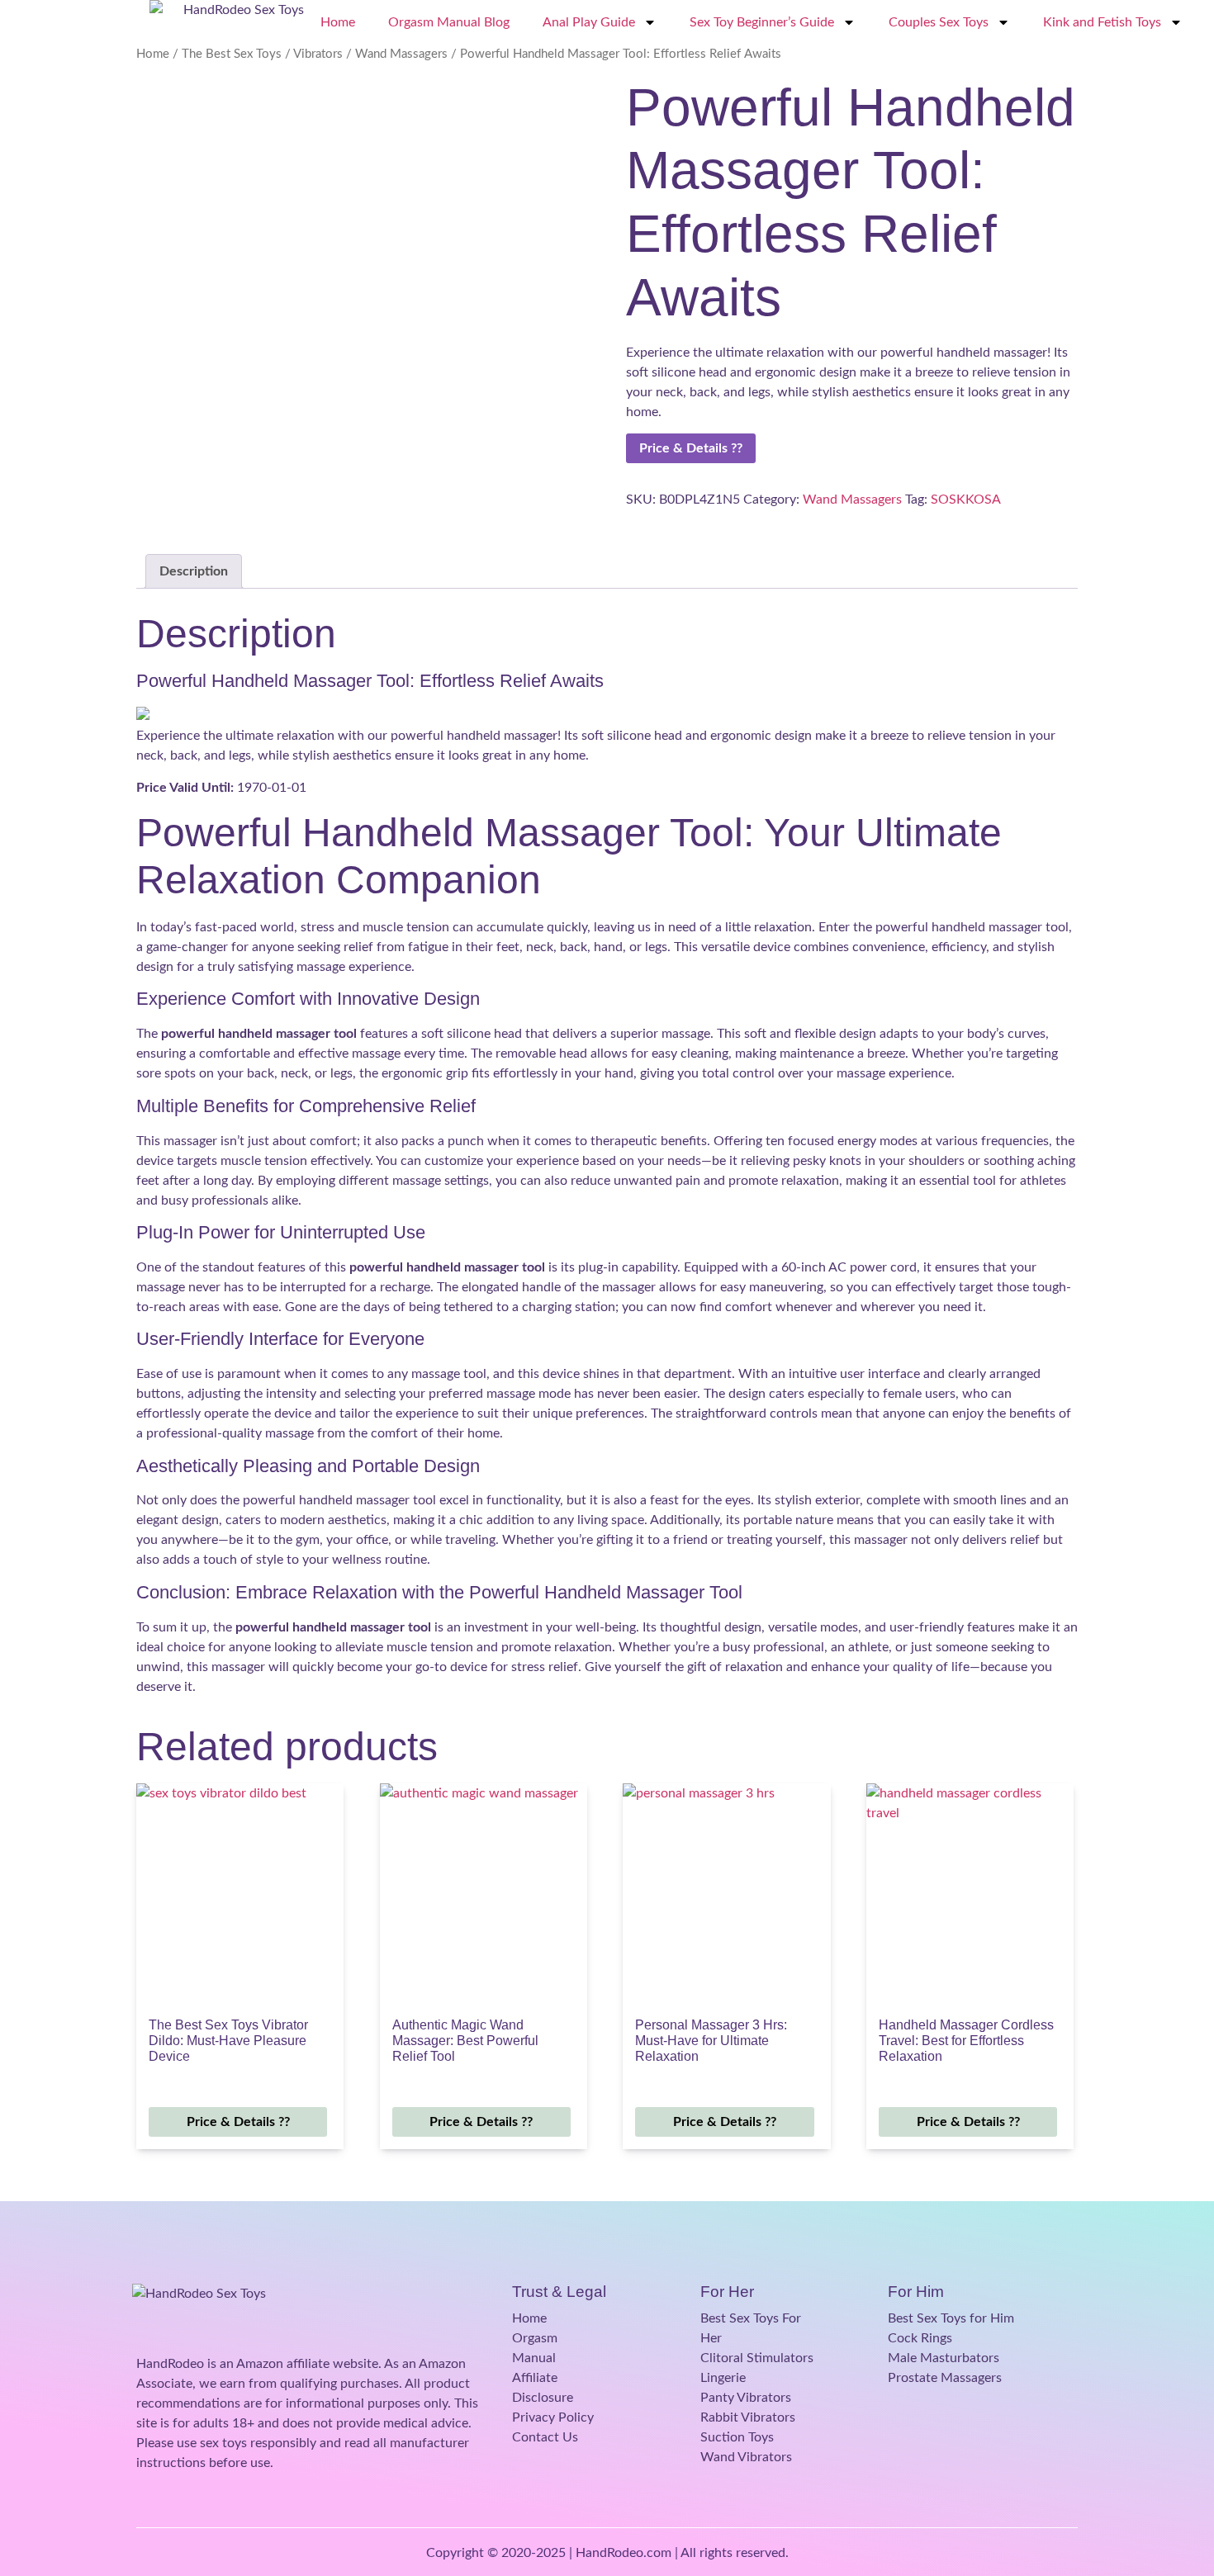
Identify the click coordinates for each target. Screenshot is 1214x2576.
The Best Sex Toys (232, 54)
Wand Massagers (401, 54)
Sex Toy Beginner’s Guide (762, 22)
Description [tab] (194, 571)
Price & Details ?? (691, 448)
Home (338, 22)
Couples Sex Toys (939, 22)
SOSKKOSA (966, 500)
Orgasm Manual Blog (449, 22)
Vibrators (318, 54)
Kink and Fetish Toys (1102, 22)
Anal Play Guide (589, 22)
